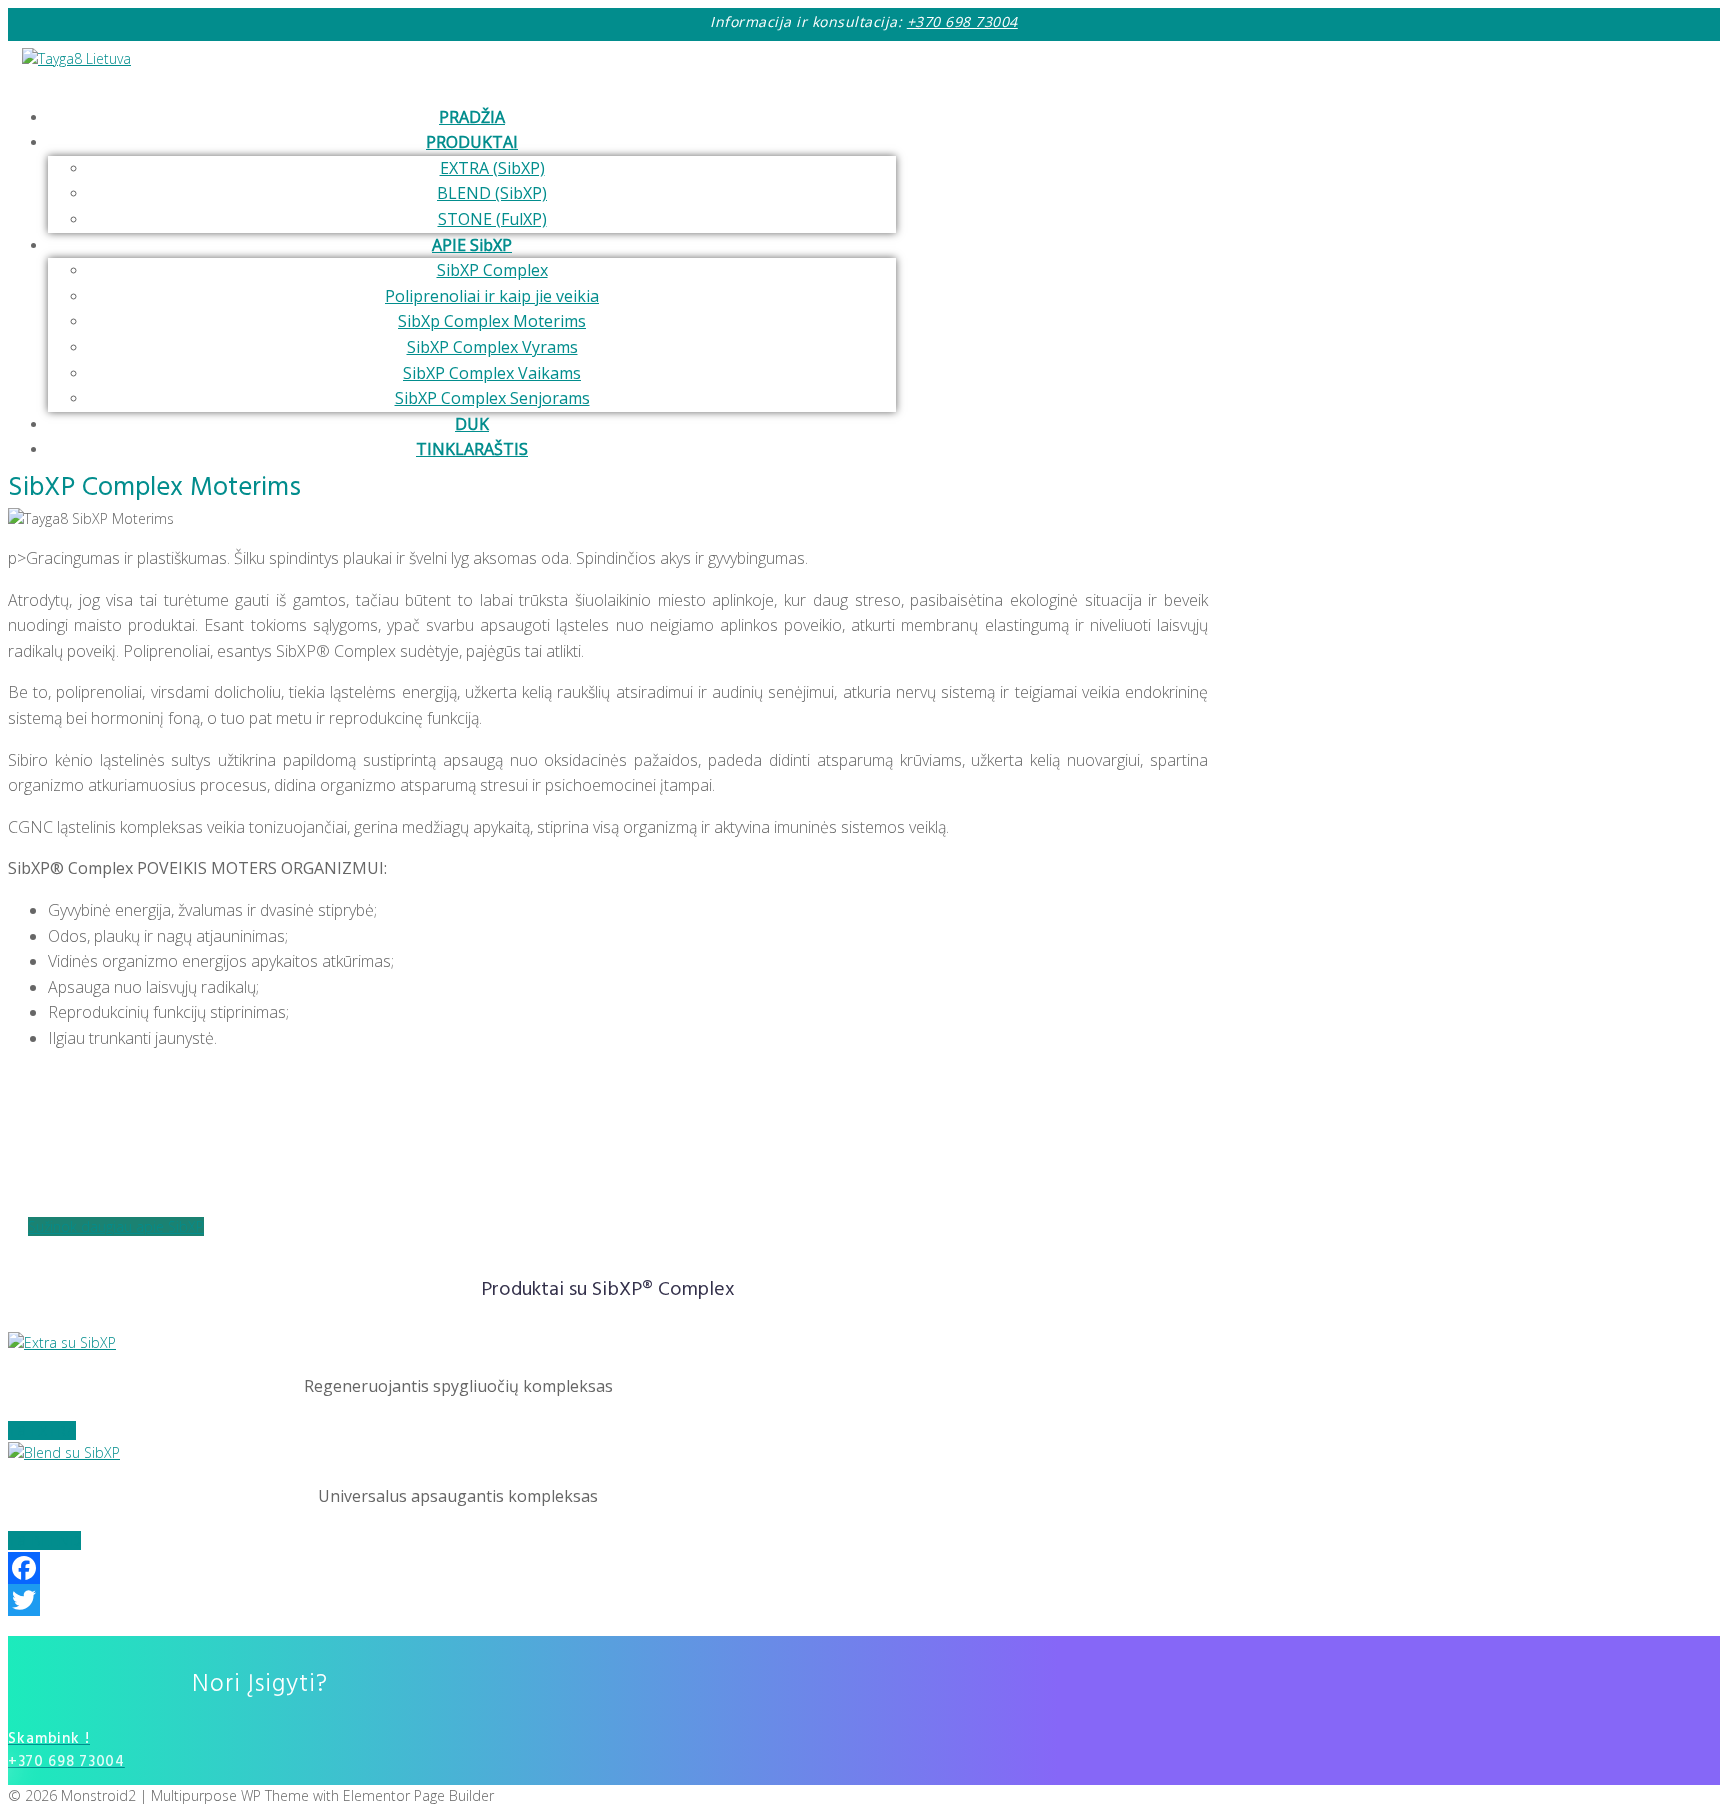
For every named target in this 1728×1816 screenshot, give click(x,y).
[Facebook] (608, 1568)
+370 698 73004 (962, 21)
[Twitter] (608, 1600)
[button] (116, 1226)
